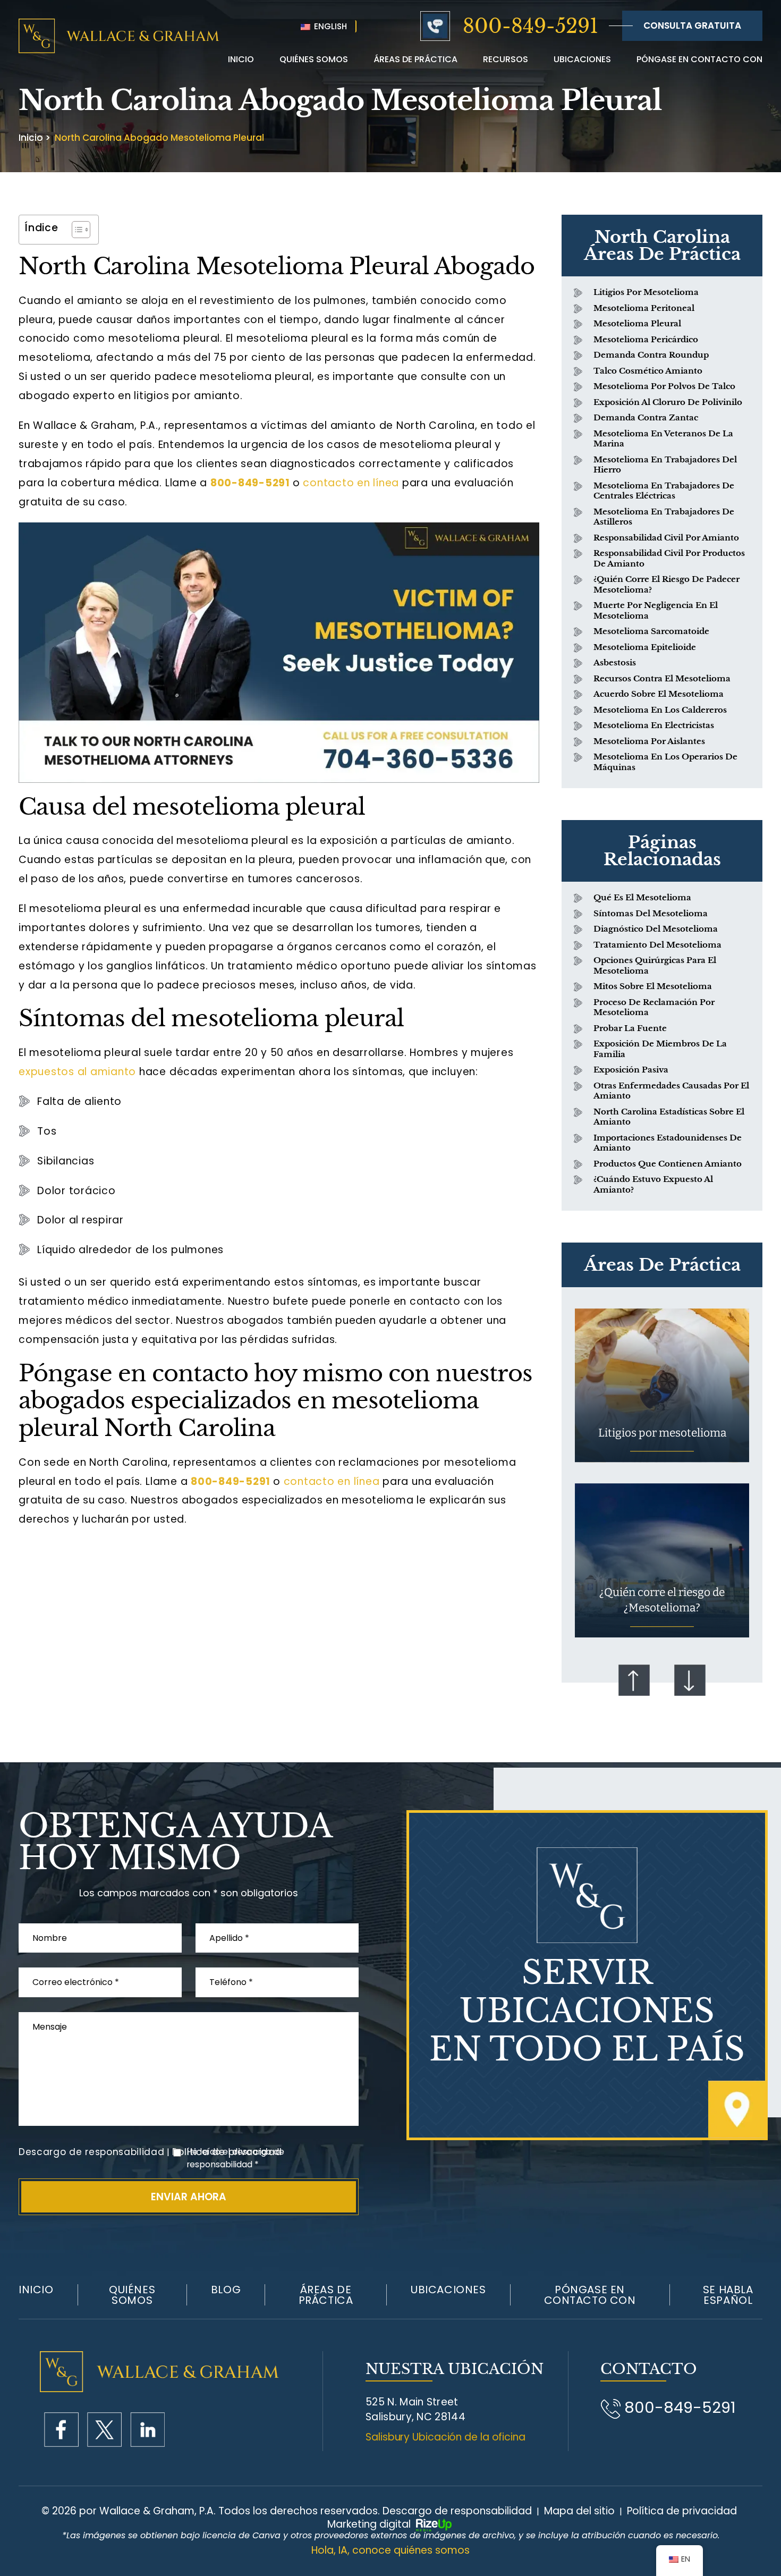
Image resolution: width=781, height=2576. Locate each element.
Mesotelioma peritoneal (644, 308)
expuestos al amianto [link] (77, 1072)
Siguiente (690, 1680)
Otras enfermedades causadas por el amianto (671, 1091)
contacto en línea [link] (351, 483)
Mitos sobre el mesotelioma (653, 986)
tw (104, 2430)
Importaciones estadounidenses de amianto (668, 1143)
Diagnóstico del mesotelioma (656, 929)
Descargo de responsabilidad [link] (457, 2511)
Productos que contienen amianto (668, 1164)
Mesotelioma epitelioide (645, 647)
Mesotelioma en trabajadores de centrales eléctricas (664, 491)
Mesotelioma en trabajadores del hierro (665, 465)
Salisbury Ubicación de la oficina (445, 2437)
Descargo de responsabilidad (91, 2152)
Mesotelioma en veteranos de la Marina (663, 439)
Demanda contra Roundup (651, 355)
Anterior (634, 1680)
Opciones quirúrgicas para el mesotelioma (655, 965)
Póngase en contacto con (699, 59)
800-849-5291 (530, 26)
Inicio (241, 59)
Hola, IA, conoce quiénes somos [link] (390, 2550)
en (147, 2430)
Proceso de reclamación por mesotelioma (654, 1007)
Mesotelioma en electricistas (654, 725)
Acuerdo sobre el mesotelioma (659, 694)
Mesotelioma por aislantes (649, 741)
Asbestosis (615, 662)
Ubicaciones (582, 59)
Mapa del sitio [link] (579, 2511)
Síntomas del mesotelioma (651, 913)
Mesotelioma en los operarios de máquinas (665, 762)
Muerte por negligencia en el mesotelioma (656, 610)
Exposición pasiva (631, 1070)
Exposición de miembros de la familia (660, 1049)
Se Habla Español (728, 2295)
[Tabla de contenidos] (76, 230)
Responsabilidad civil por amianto (666, 538)
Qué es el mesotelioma (642, 897)
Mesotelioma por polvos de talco (664, 386)
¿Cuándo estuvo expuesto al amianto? (653, 1184)
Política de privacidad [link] (682, 2511)
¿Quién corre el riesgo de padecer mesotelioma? (667, 584)
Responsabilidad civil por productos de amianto (669, 558)
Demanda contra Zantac (646, 417)
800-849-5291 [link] (250, 483)
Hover (662, 1385)
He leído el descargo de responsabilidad (235, 2158)
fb (61, 2430)
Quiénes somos (132, 2295)
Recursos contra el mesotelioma (662, 678)
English (329, 26)
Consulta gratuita (692, 26)
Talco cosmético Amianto (648, 371)
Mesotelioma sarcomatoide (651, 631)
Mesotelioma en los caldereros (660, 710)
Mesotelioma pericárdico (646, 339)
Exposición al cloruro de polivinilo (668, 402)
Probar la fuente (630, 1028)
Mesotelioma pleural (637, 323)
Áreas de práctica (415, 59)
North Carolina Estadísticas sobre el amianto (669, 1117)
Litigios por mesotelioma (646, 292)
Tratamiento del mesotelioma (657, 945)
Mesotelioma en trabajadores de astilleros (664, 517)
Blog (226, 2290)
